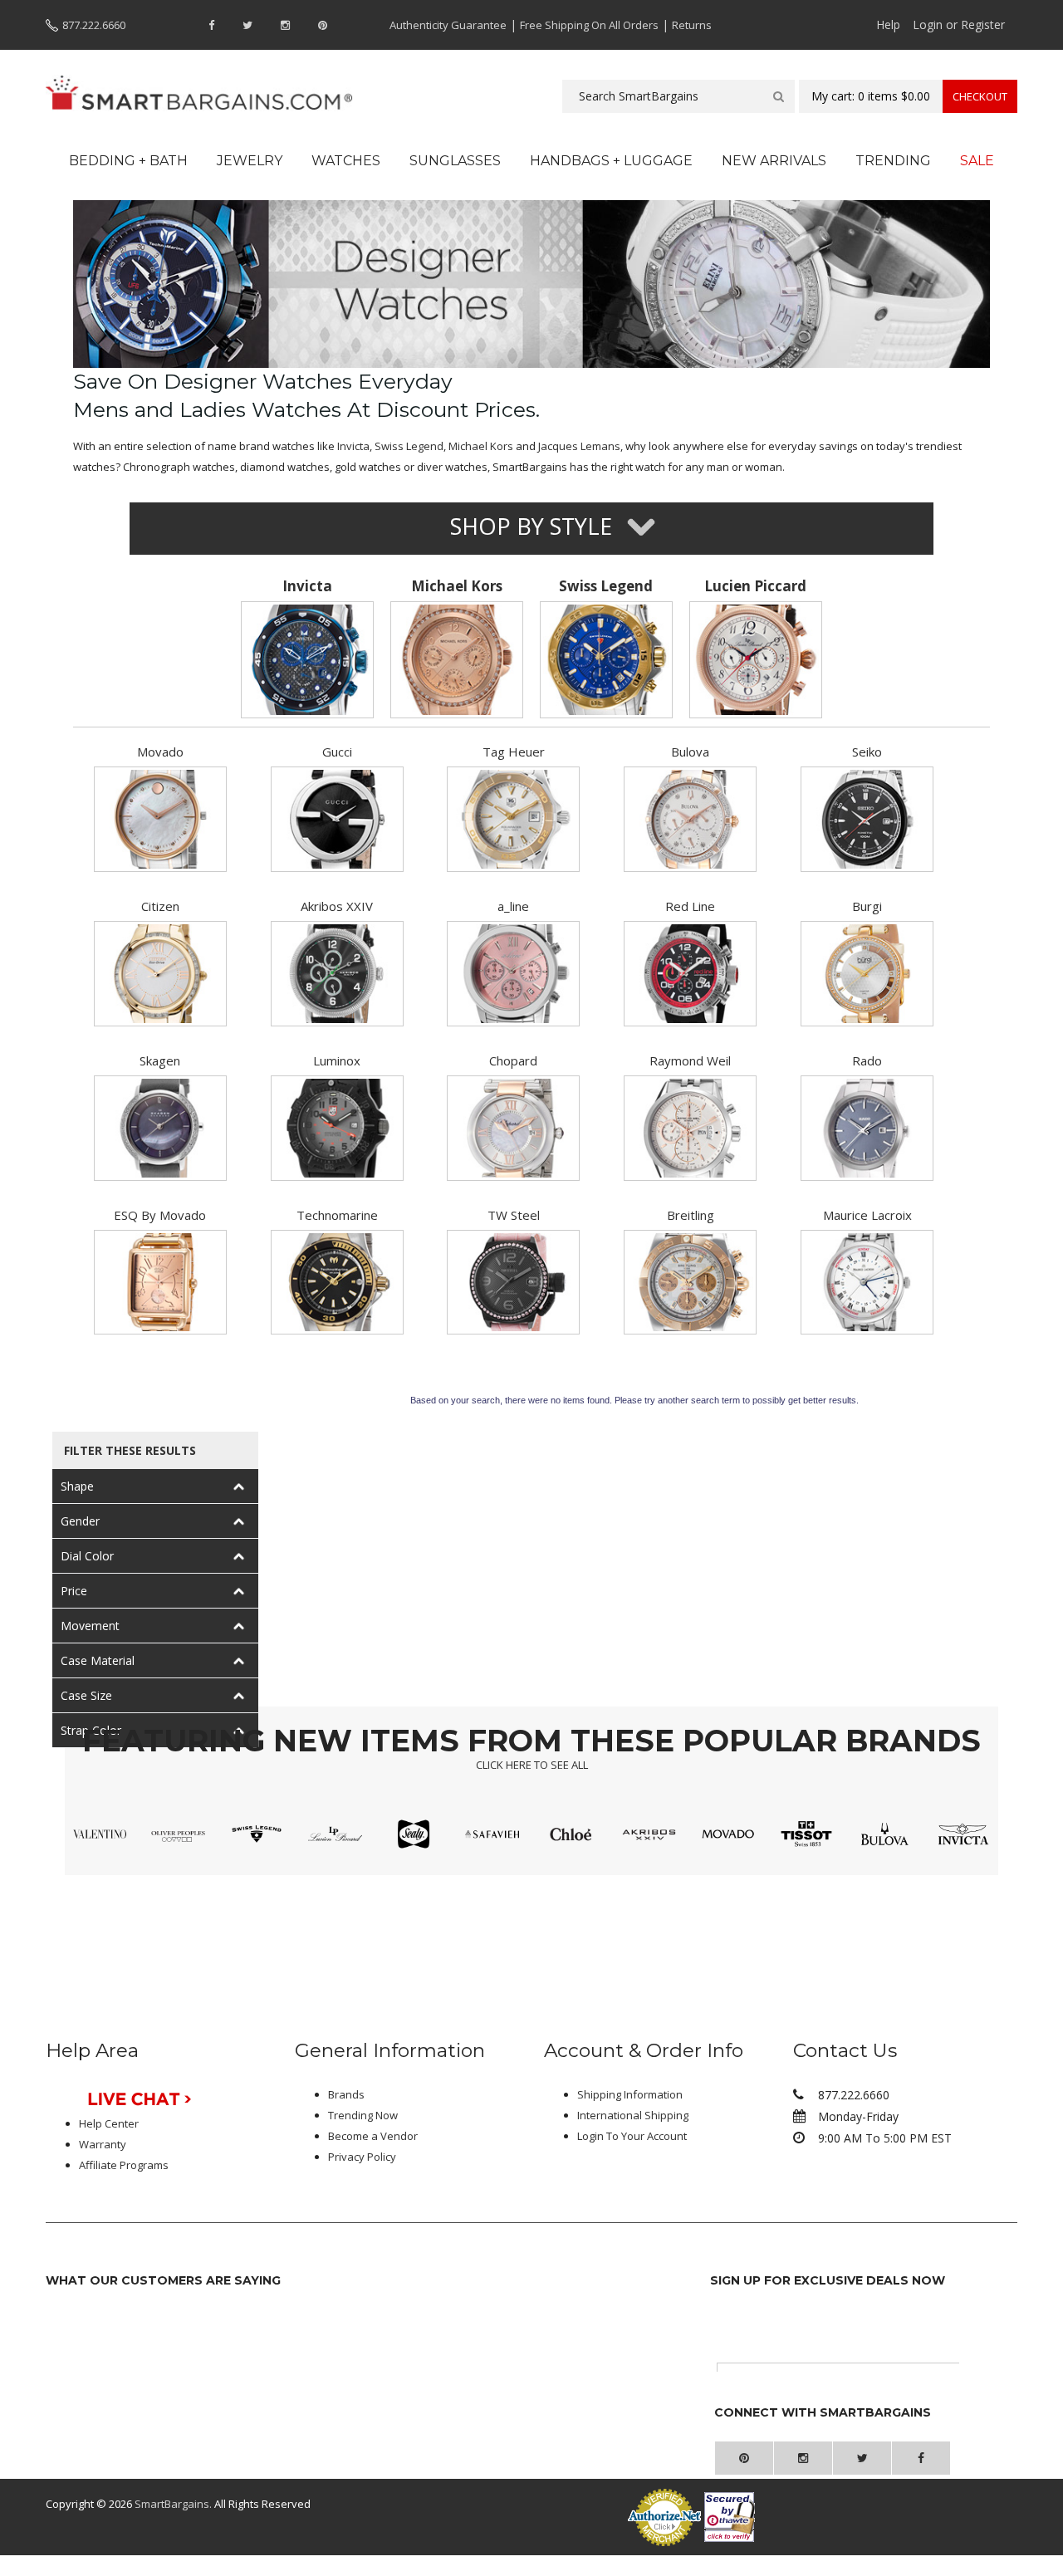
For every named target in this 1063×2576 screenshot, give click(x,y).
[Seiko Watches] (867, 819)
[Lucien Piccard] (755, 660)
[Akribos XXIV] (649, 1834)
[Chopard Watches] (513, 1128)
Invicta (353, 446)
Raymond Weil (690, 1060)
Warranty (103, 2144)
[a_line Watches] (513, 974)
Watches (346, 161)
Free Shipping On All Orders (589, 25)
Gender (80, 1521)
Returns (692, 25)
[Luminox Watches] (337, 1128)
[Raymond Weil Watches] (690, 1128)
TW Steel (514, 1215)
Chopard (513, 1060)
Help (888, 24)
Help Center (109, 2123)
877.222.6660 (94, 25)
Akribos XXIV (337, 906)
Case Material (98, 1660)
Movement (90, 1626)
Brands (346, 2094)
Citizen (160, 906)
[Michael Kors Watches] (457, 660)
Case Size (86, 1695)
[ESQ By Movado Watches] (160, 1283)
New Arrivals (774, 161)
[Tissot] (807, 1834)
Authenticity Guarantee (448, 25)
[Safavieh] (492, 1834)
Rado (867, 1060)
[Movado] (160, 819)
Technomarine (337, 1215)
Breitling (691, 1215)
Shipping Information (630, 2094)
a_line (513, 906)
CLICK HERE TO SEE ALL (532, 1765)
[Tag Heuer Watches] (513, 819)
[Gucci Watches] (337, 819)
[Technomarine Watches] (337, 1283)
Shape (77, 1486)
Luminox (337, 1060)
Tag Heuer (514, 752)
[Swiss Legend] (607, 660)
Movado (160, 752)
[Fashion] (690, 1283)
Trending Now (363, 2115)
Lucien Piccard (755, 586)
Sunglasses (455, 161)
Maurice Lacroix (867, 1215)
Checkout (980, 96)
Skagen (160, 1060)
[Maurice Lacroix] (867, 1283)
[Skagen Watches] (160, 1128)
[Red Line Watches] (690, 974)
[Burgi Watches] (867, 974)
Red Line (690, 906)
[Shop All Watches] (532, 282)
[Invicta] (308, 660)
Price (74, 1591)
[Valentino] (100, 1834)
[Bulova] (885, 1834)
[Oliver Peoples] (178, 1834)
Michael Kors (481, 446)
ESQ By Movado (160, 1215)
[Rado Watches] (867, 1128)
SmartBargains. (173, 2504)
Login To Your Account (632, 2136)
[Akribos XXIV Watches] (337, 974)
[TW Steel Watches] (513, 1283)
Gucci (337, 752)
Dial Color (87, 1556)
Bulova (690, 752)
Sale (977, 161)
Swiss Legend (409, 446)
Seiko (867, 752)
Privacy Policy (362, 2157)
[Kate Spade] (571, 1834)
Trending (893, 161)
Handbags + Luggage (611, 161)
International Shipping (633, 2115)
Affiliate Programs (124, 2165)
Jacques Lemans (579, 446)
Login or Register (959, 24)
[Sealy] (414, 1834)
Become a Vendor (373, 2136)
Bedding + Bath (128, 161)
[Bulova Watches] (690, 819)
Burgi (867, 906)
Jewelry (250, 161)
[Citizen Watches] (160, 974)
